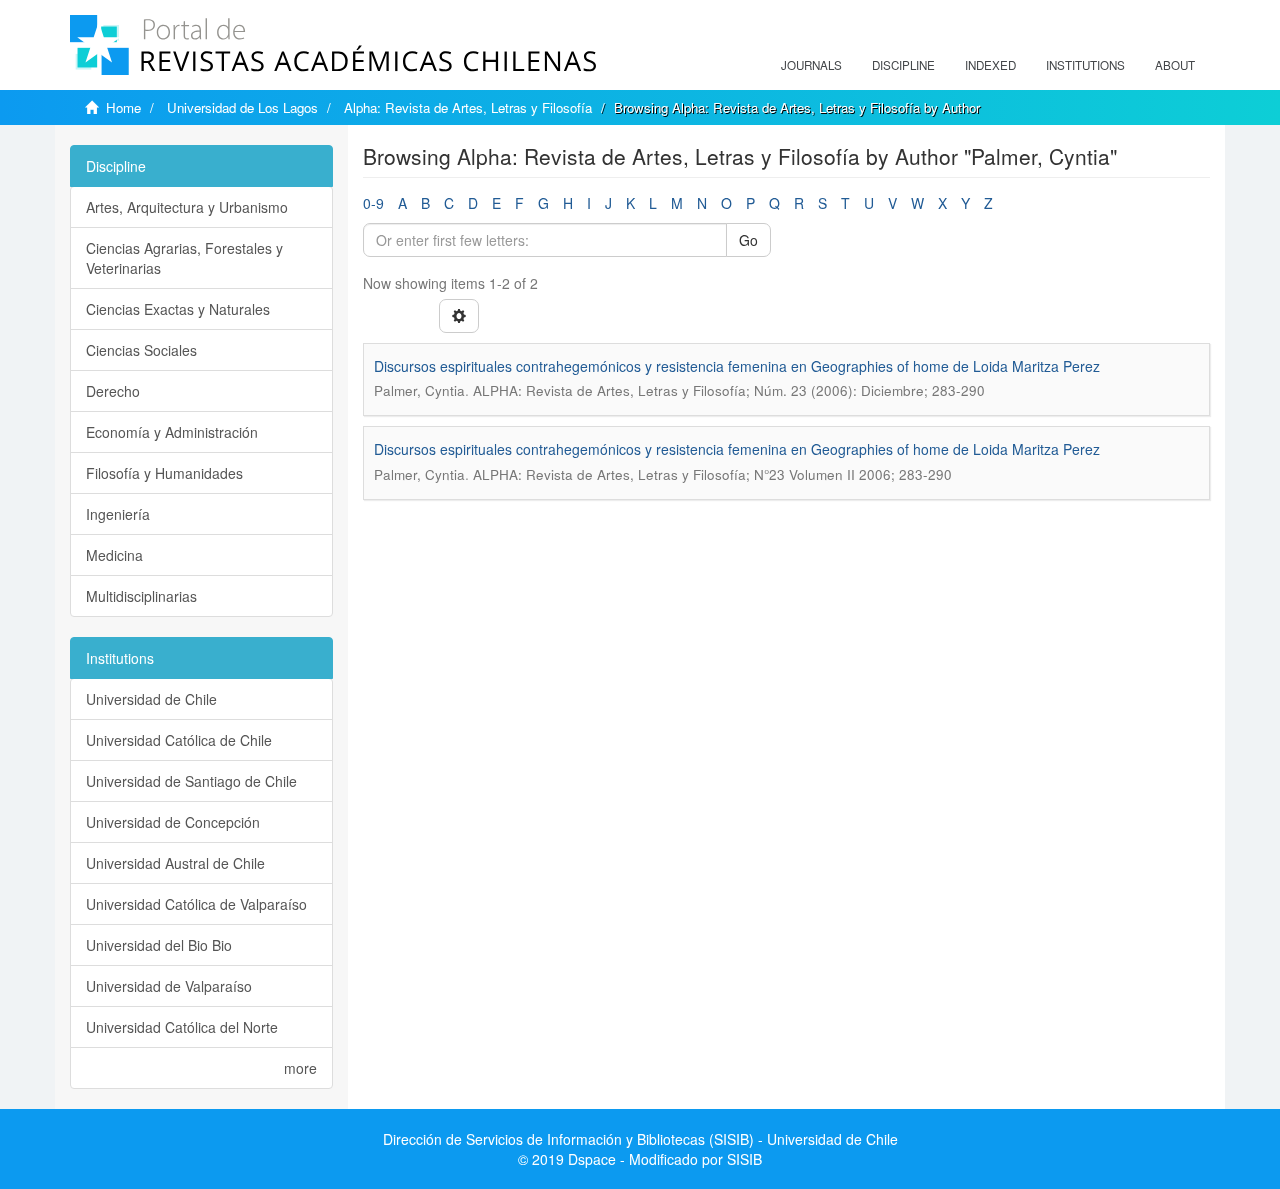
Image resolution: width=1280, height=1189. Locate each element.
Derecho (113, 391)
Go (748, 240)
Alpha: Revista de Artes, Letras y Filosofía (468, 107)
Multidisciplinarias (141, 596)
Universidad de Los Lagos (242, 107)
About (1175, 65)
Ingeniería (118, 514)
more (300, 1068)
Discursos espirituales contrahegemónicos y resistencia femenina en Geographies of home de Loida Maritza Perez (737, 366)
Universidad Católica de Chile (179, 740)
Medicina (114, 555)
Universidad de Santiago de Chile (191, 781)
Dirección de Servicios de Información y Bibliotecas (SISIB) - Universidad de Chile (640, 1139)
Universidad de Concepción (173, 822)
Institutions (1085, 65)
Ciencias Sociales (141, 350)
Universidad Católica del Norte (182, 1027)
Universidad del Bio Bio (159, 945)
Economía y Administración (172, 432)
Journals (811, 65)
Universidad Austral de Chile (175, 863)
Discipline (903, 65)
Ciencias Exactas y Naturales (178, 309)
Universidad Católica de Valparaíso (196, 904)
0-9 (373, 203)
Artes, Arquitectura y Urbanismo (187, 207)
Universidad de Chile (151, 699)
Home (123, 107)
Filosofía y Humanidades (164, 473)
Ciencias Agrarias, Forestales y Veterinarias (184, 258)
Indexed (990, 65)
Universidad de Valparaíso (169, 986)
